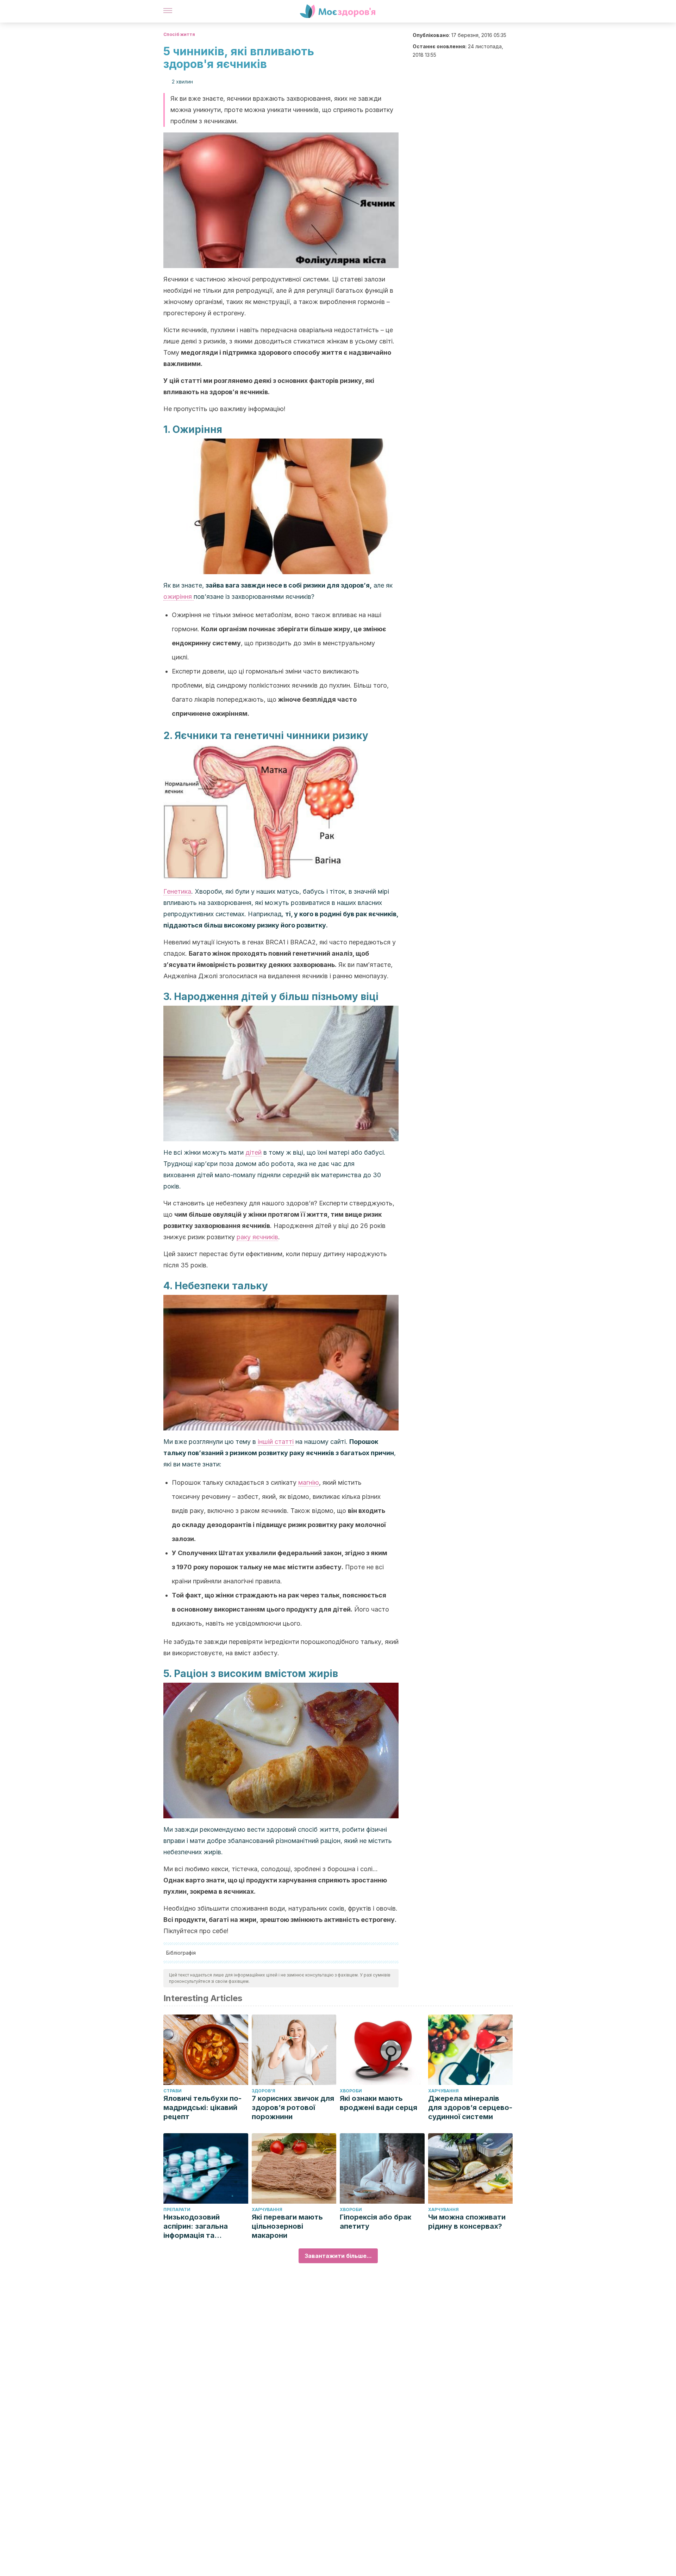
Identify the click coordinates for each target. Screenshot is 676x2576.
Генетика (177, 891)
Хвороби (351, 2091)
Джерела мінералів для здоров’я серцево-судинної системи (470, 2108)
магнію (309, 1482)
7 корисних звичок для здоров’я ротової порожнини (293, 2108)
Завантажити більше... (338, 2256)
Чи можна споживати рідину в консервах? (467, 2222)
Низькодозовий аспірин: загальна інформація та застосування (196, 2226)
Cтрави (173, 2091)
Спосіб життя (179, 34)
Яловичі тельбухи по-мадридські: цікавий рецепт (202, 2108)
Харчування (443, 2091)
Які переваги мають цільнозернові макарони (287, 2226)
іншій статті (276, 1442)
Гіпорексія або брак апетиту (375, 2222)
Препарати (177, 2209)
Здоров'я (264, 2091)
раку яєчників (257, 1237)
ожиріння (179, 597)
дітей (254, 1152)
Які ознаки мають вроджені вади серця (378, 2103)
